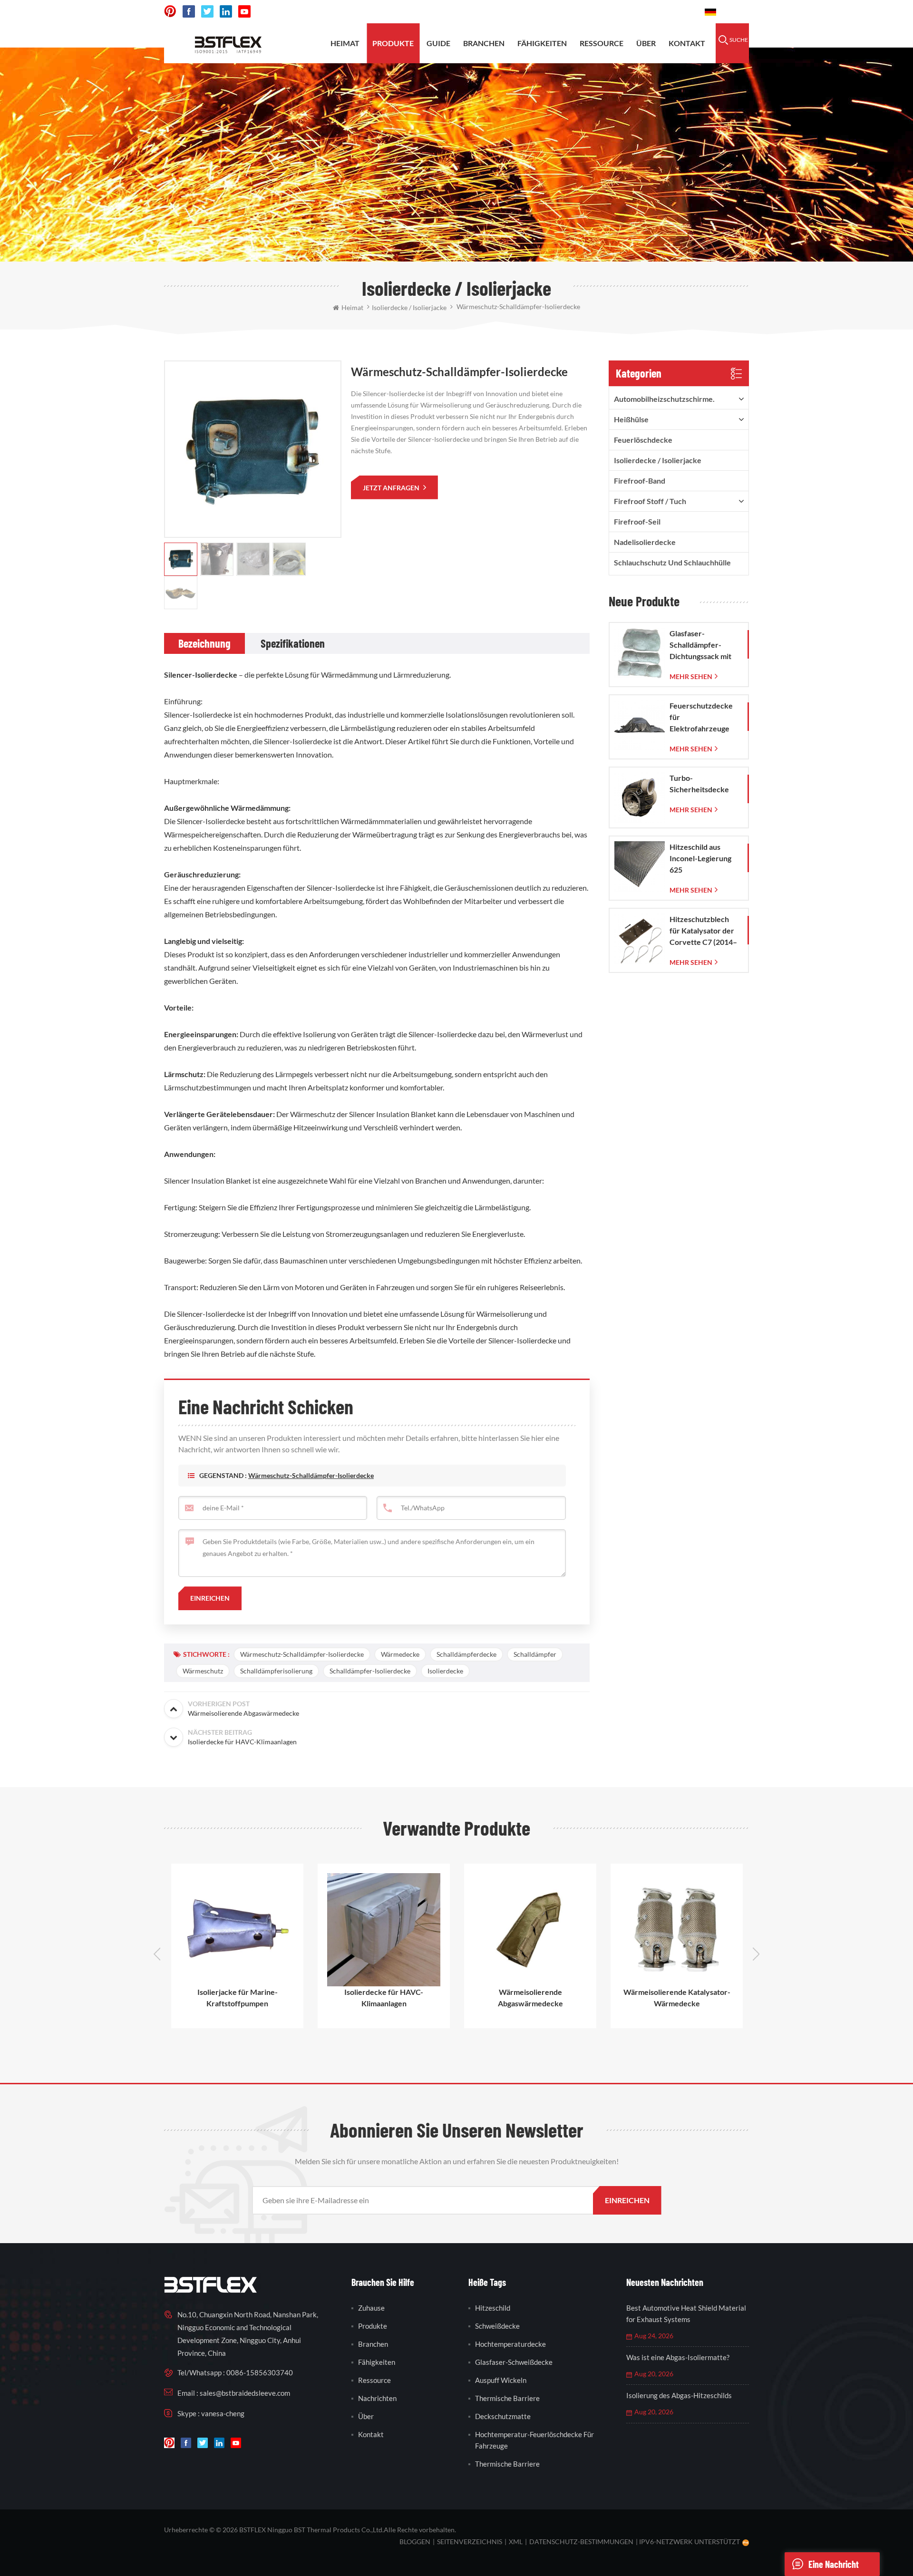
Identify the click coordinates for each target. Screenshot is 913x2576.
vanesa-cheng (223, 2413)
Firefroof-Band (640, 481)
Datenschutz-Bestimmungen (581, 2542)
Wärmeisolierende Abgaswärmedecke (384, 1998)
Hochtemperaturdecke (510, 2344)
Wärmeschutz (203, 1671)
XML (516, 2542)
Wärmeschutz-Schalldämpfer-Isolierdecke (311, 1475)
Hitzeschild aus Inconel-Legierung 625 (700, 858)
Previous (157, 1954)
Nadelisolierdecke (645, 542)
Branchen (484, 43)
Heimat (345, 43)
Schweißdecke (497, 2326)
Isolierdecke (445, 1671)
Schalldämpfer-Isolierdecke (370, 1671)
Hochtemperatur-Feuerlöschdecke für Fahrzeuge (534, 2440)
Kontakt (687, 43)
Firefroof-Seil (637, 521)
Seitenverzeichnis (470, 2542)
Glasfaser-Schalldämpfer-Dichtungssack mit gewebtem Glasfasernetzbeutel (704, 645)
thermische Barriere (507, 2398)
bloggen (415, 2542)
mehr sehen (691, 676)
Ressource (602, 43)
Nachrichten (377, 2398)
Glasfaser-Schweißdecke (514, 2362)
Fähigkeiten (542, 43)
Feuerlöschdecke (643, 440)
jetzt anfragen (392, 488)
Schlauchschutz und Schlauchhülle (672, 562)
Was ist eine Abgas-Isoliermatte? (678, 2357)
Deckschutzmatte (503, 2416)
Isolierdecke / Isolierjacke (658, 460)
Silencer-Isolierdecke (201, 675)
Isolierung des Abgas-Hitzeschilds (679, 2395)
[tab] (204, 643)
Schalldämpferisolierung (276, 1671)
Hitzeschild (493, 2308)
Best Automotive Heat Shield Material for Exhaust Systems (686, 2314)
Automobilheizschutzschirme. (664, 399)
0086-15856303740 (657, 12)
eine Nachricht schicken (834, 2567)
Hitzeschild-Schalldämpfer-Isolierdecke (677, 1998)
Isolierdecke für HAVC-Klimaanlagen (237, 1998)
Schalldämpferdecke (466, 1654)
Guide (438, 43)
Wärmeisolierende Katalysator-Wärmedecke (530, 1998)
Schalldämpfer (535, 1654)
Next (756, 1954)
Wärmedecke (400, 1654)
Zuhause (371, 2308)
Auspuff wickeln (501, 2380)
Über (646, 43)
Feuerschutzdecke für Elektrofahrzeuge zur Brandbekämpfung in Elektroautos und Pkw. (705, 718)
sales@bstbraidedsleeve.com (556, 12)
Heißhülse (631, 419)
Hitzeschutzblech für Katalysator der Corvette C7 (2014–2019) (703, 931)
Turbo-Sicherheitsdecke (699, 783)
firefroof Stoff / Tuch (650, 501)
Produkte (393, 43)
